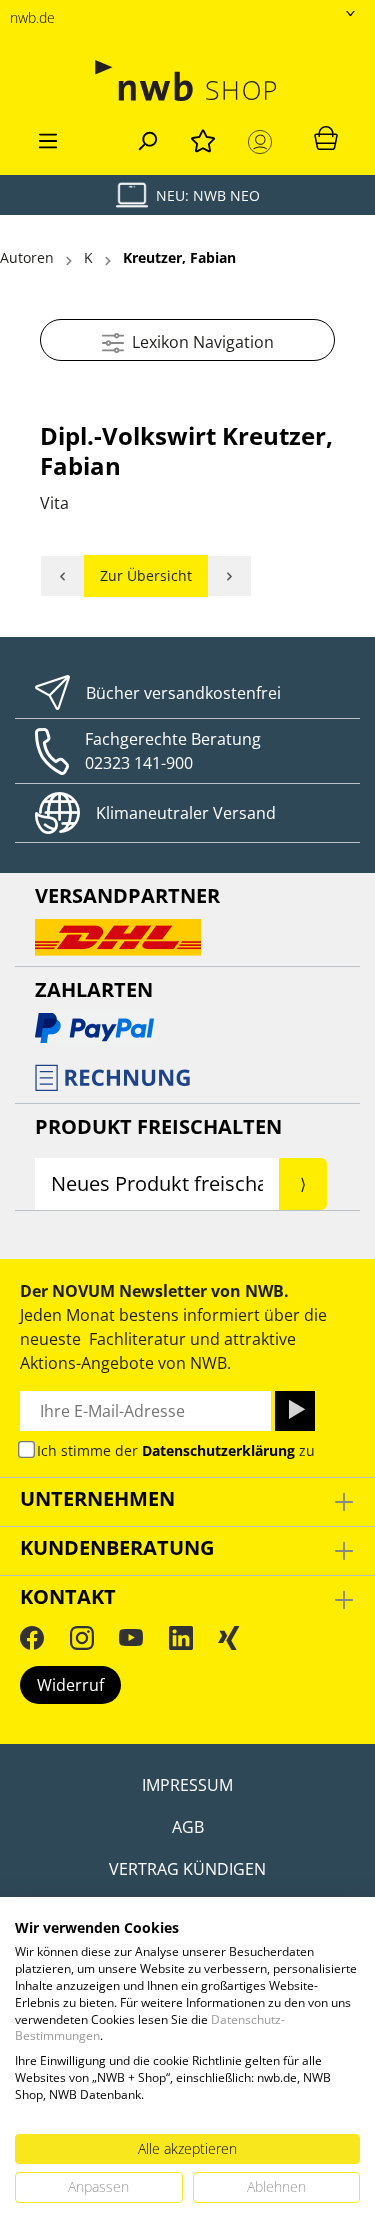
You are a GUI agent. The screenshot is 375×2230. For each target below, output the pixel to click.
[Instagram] (82, 1637)
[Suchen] (147, 138)
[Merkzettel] (203, 138)
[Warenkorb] (326, 137)
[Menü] (48, 138)
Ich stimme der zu (176, 1450)
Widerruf (70, 1685)
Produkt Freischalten (158, 1126)
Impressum (187, 1785)
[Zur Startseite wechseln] (187, 80)
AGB (188, 1827)
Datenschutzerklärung (218, 1450)
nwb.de (32, 17)
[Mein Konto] (264, 142)
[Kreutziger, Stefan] (230, 576)
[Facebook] (32, 1637)
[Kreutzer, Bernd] (62, 576)
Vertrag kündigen (187, 1869)
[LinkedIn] (181, 1637)
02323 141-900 (139, 763)
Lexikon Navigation (199, 342)
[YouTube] (131, 1637)
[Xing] (229, 1637)
